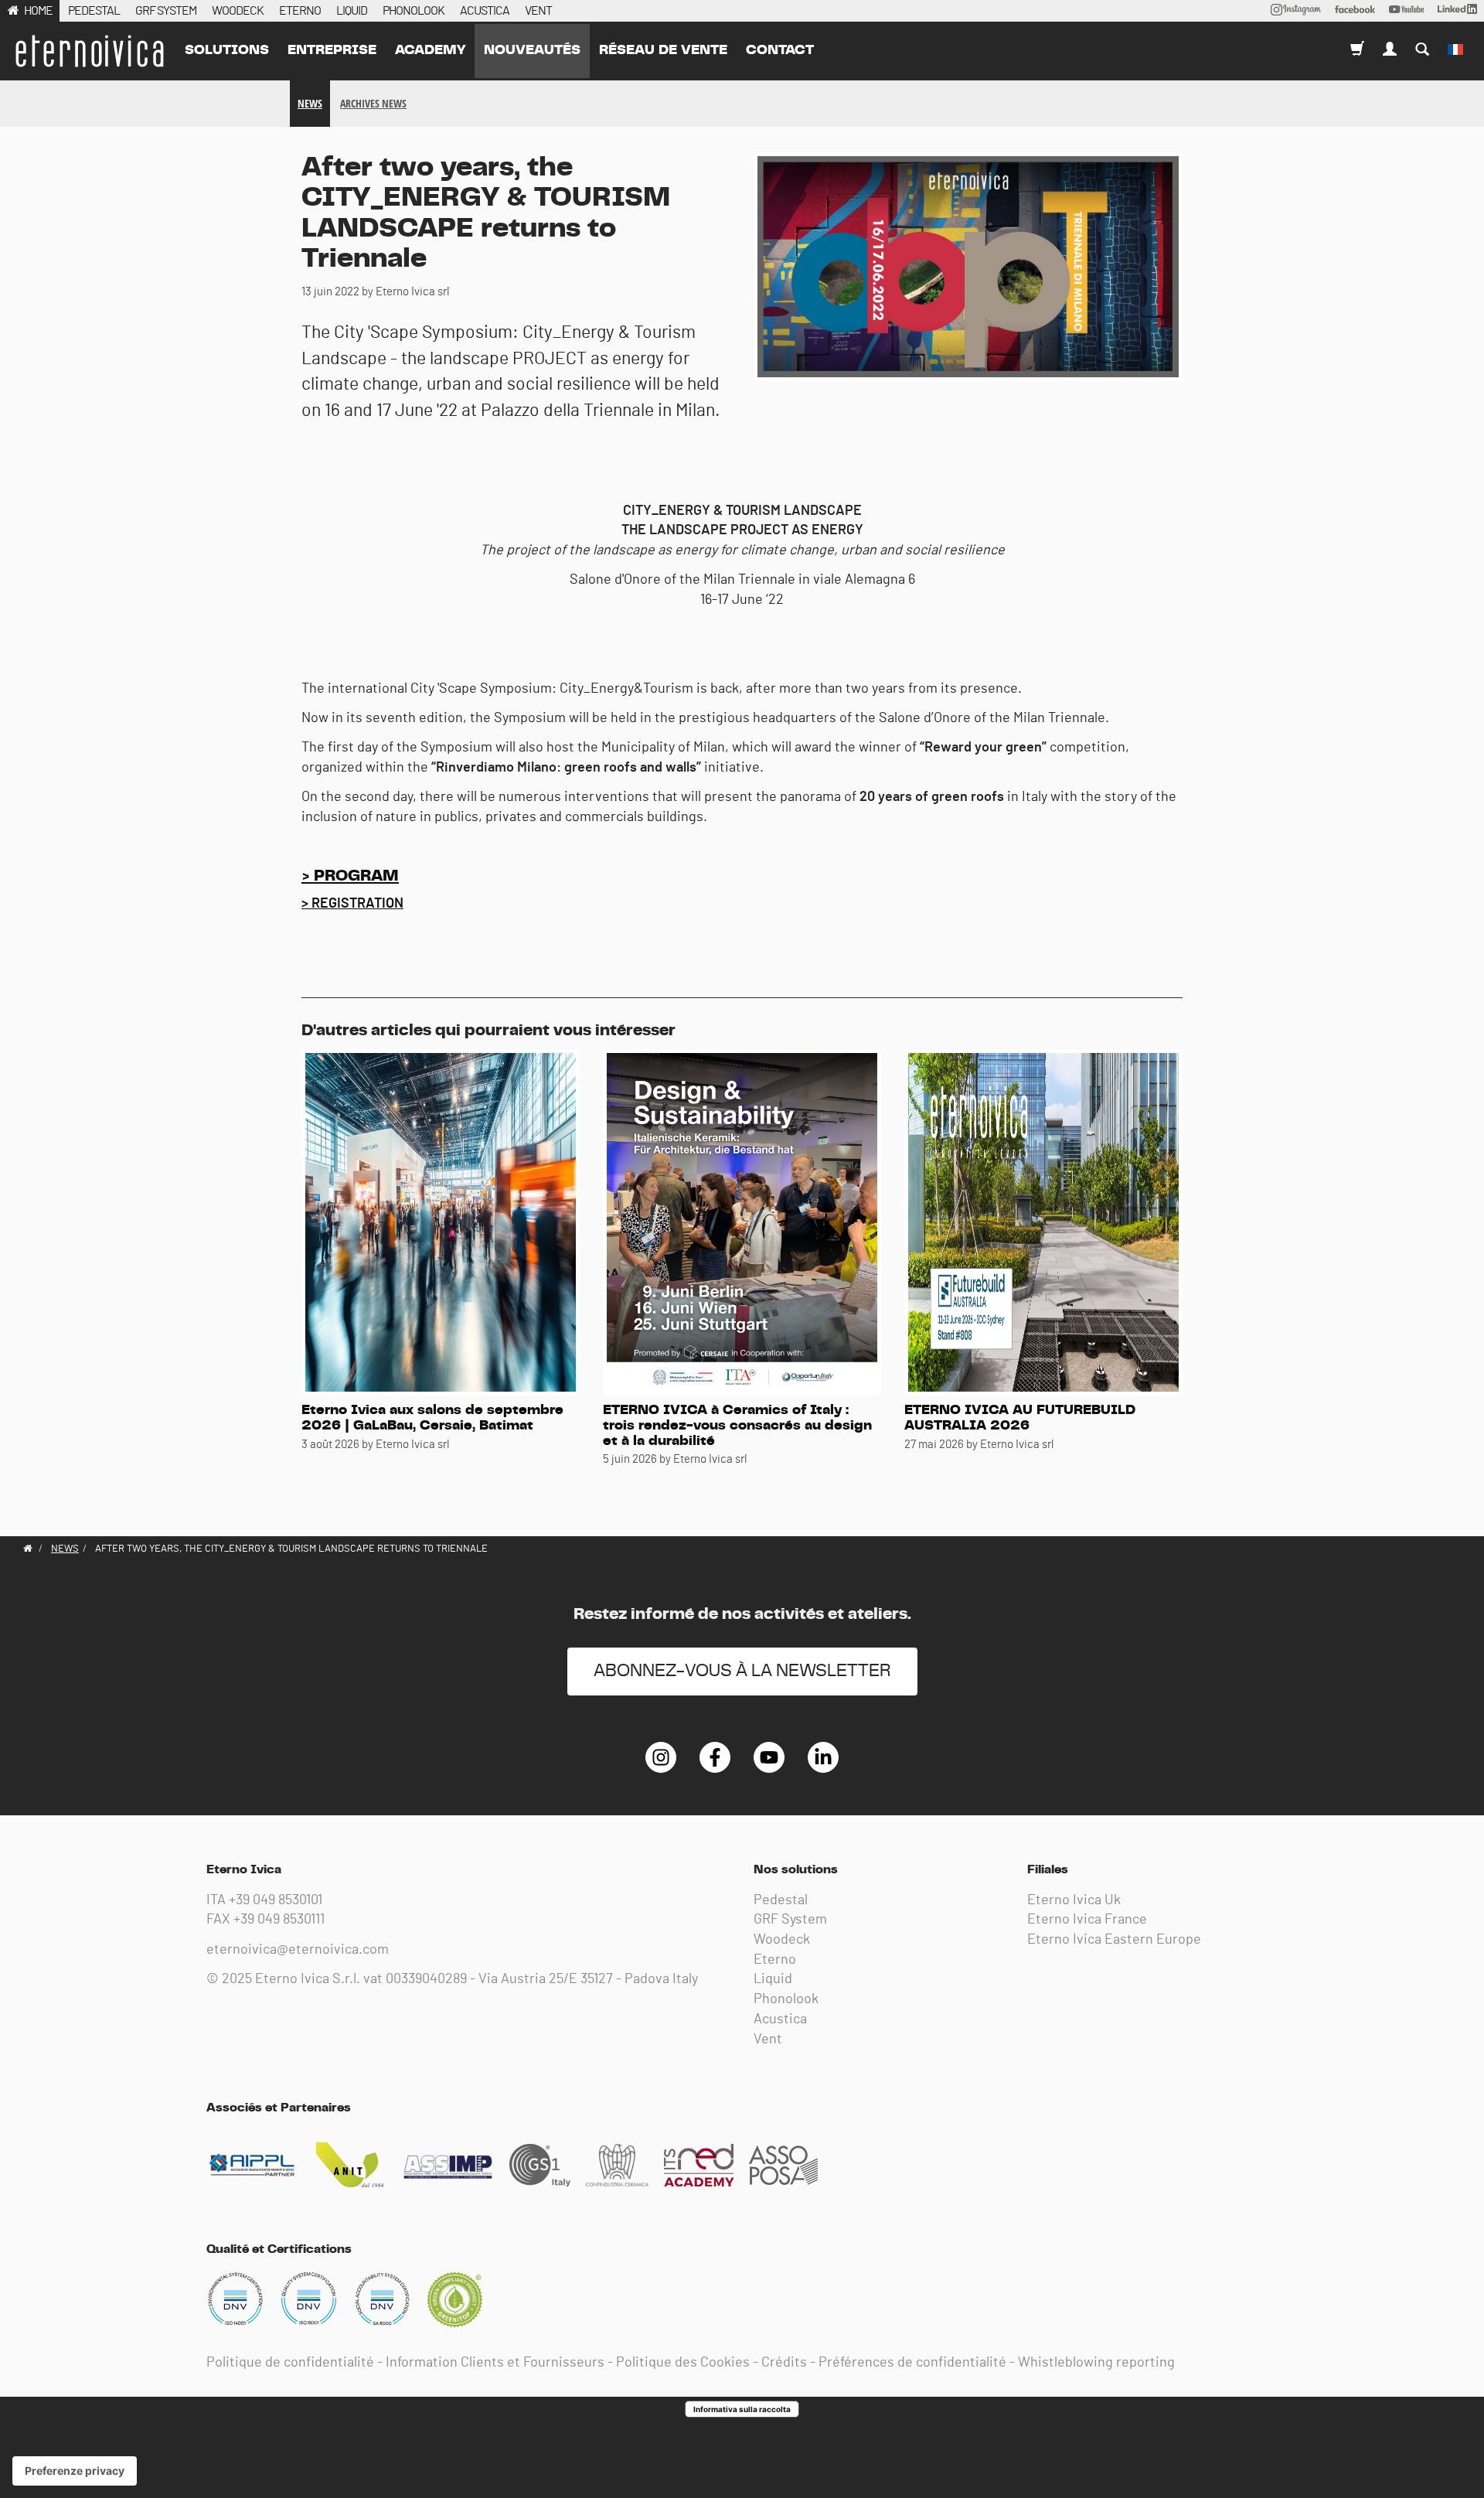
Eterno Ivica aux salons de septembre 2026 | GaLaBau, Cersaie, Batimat (432, 1418)
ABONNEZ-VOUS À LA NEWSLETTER (742, 1671)
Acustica (780, 2019)
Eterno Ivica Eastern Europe (1114, 1940)
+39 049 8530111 (279, 1920)
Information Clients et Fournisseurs (495, 2363)
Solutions (227, 50)
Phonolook (786, 1999)
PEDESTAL (94, 11)
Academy (430, 50)
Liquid (773, 1979)
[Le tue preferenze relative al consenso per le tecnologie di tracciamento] (75, 2471)
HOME (38, 11)
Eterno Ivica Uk (1074, 1900)
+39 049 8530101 (276, 1900)
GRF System (790, 1920)
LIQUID (352, 11)
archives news (373, 103)
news (310, 103)
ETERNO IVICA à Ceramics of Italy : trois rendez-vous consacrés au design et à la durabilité (737, 1426)
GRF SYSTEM (166, 11)
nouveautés (532, 50)
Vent (768, 2040)
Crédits (784, 2363)
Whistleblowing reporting (1096, 2363)
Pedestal (781, 1900)
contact (780, 50)
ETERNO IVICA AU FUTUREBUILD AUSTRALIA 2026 (1020, 1418)
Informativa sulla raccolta (742, 2409)
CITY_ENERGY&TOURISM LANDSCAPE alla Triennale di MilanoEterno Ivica (89, 51)
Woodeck (782, 1940)
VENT (538, 11)
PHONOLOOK (414, 11)
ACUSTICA (485, 11)
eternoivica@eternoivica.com (298, 1950)
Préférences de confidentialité (912, 2363)
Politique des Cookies (683, 2363)
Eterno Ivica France (1087, 1920)
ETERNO (300, 11)
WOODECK (238, 11)
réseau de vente (663, 50)
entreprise (332, 50)
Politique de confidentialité (290, 2363)
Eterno (775, 1960)
